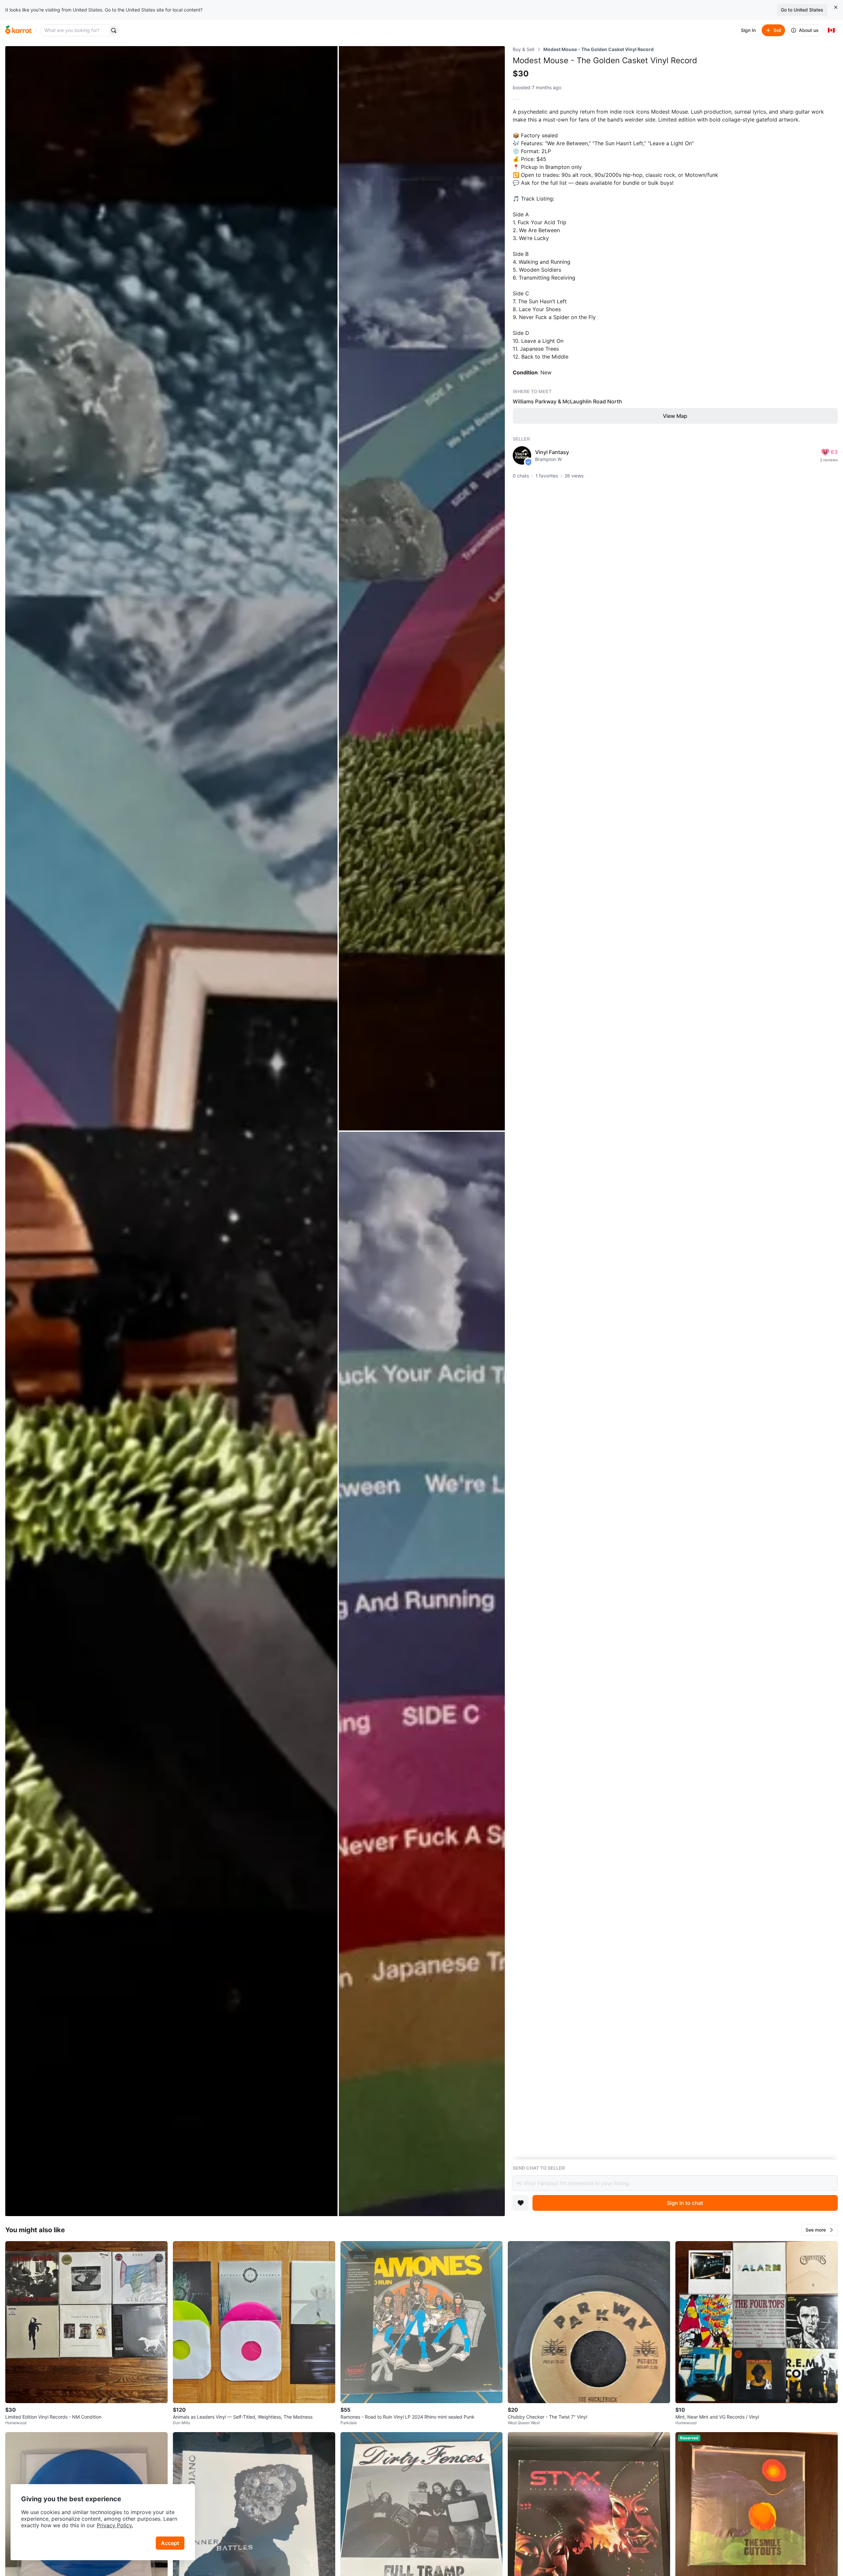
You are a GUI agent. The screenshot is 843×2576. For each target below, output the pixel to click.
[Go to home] (18, 30)
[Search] (114, 30)
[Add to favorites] (521, 2203)
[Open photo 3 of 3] (422, 1674)
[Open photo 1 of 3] (171, 1131)
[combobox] (75, 30)
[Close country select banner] (836, 7)
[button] (820, 2230)
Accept (170, 2543)
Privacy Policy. (115, 2525)
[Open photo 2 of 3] (422, 588)
